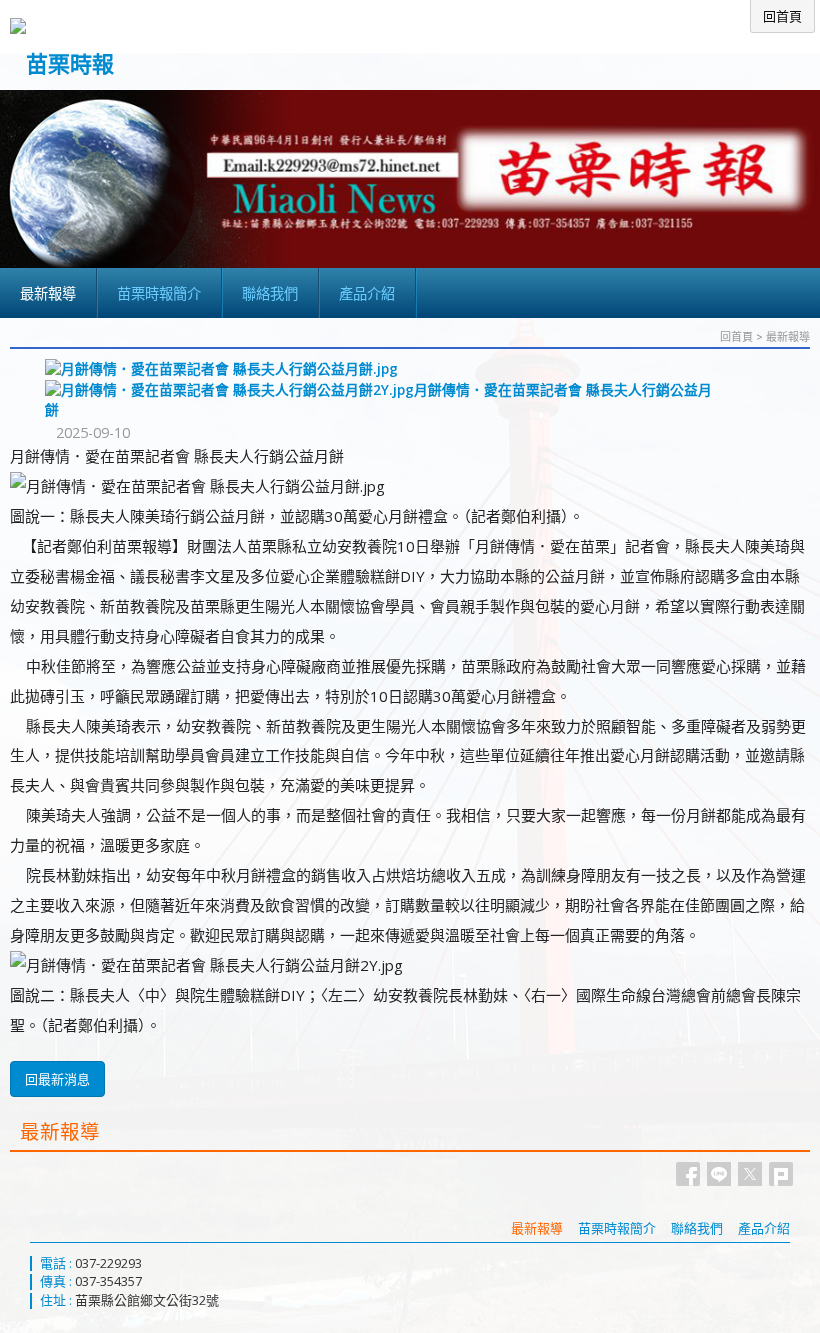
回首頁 (736, 336)
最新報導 (788, 336)
